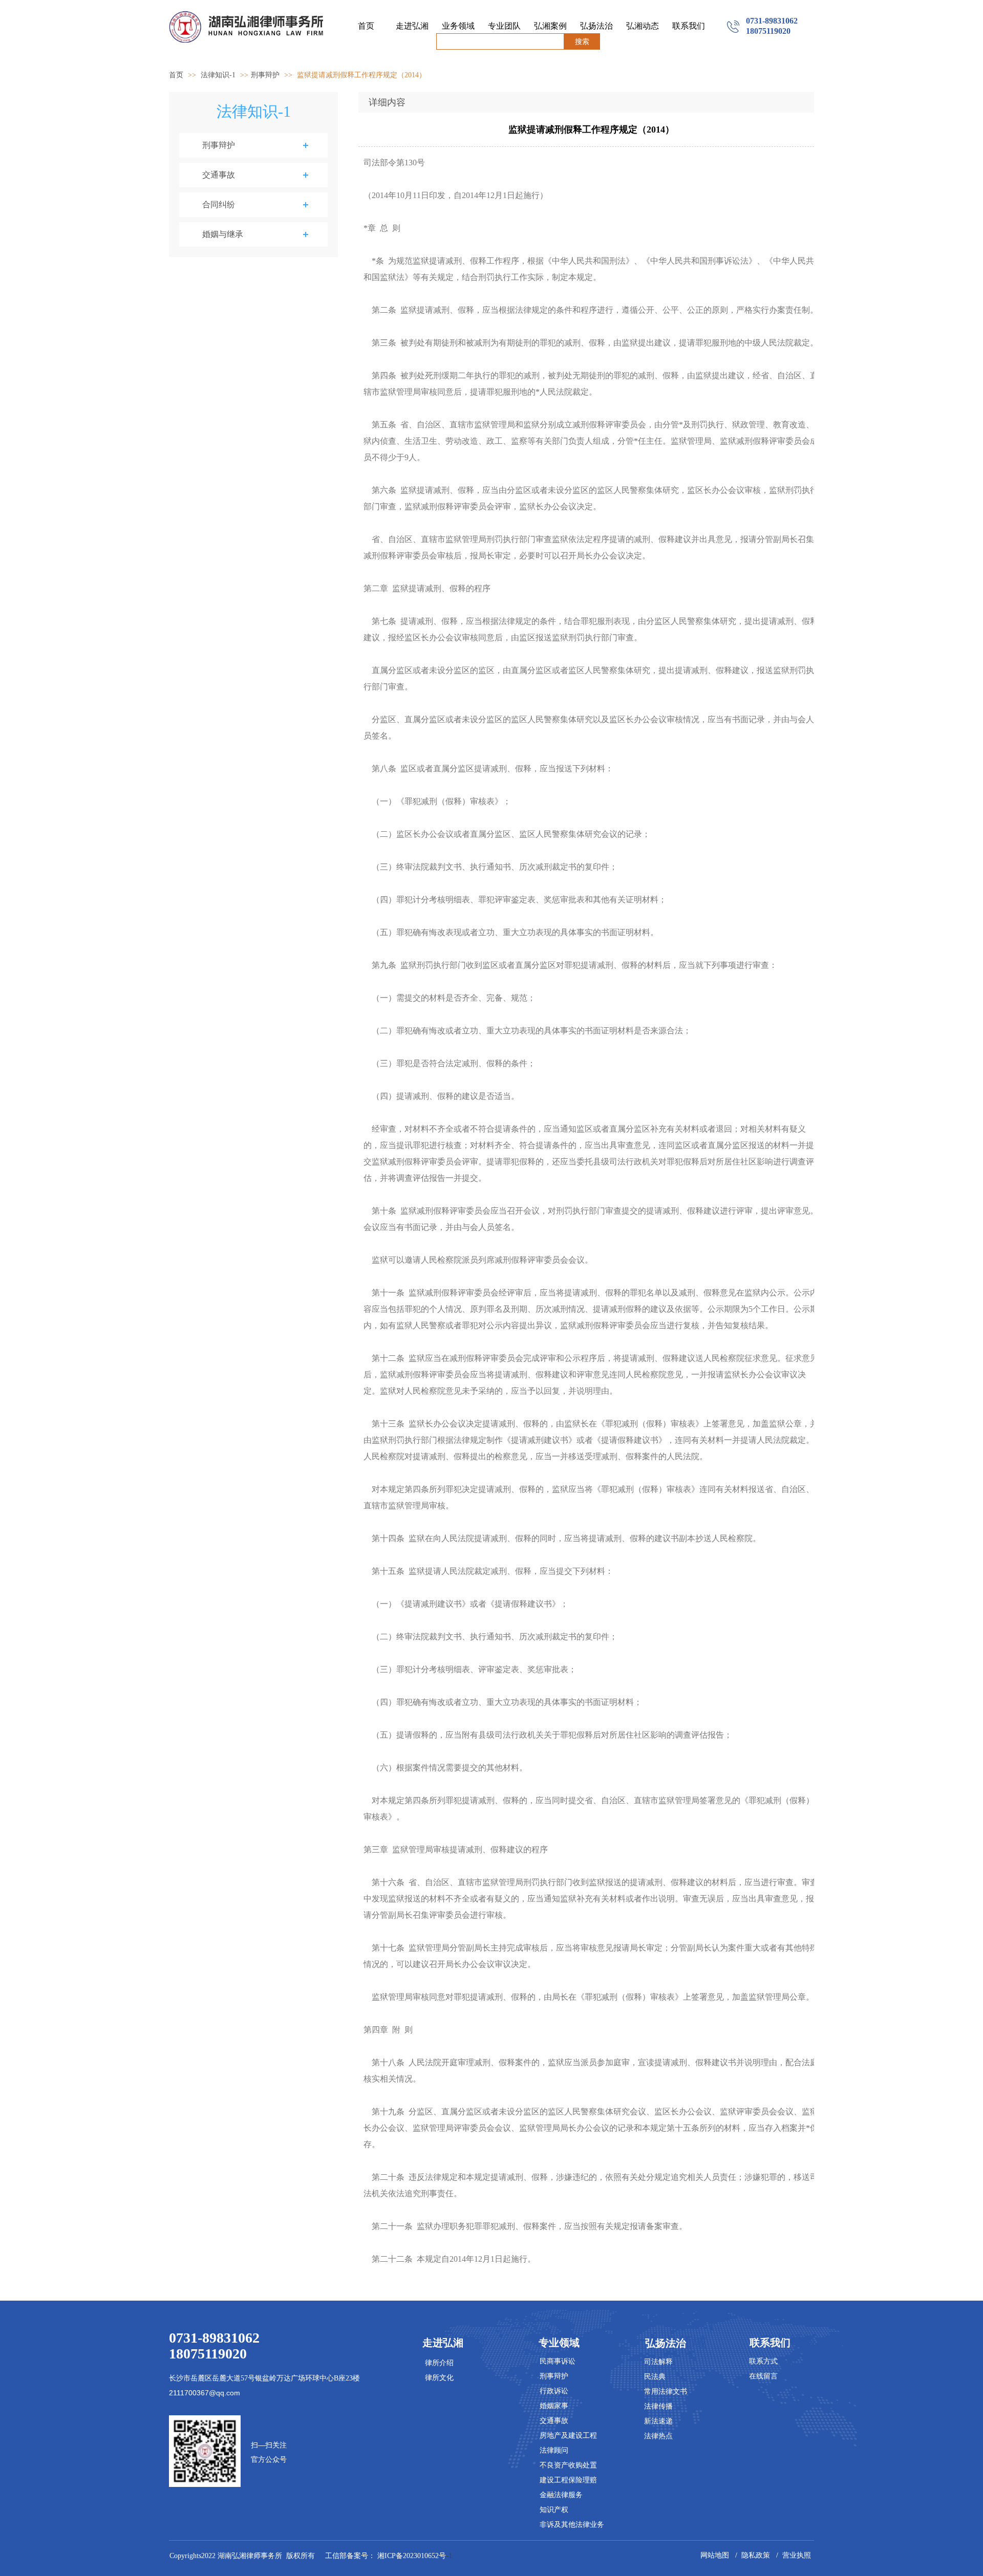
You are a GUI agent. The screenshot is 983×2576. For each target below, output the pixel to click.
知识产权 (554, 2510)
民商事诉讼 (558, 2361)
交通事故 (554, 2421)
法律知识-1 (219, 75)
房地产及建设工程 (568, 2436)
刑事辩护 (265, 75)
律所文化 (439, 2378)
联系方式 (763, 2361)
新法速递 (658, 2421)
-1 (416, 2556)
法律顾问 (554, 2450)
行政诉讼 (554, 2391)
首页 (176, 75)
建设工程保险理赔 (568, 2480)
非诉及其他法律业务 (572, 2525)
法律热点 (658, 2436)
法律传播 (658, 2406)
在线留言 (763, 2376)
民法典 (655, 2377)
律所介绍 (439, 2363)
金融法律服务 (561, 2495)
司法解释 (658, 2362)
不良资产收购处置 (568, 2465)
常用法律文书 (666, 2391)
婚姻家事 (554, 2406)
